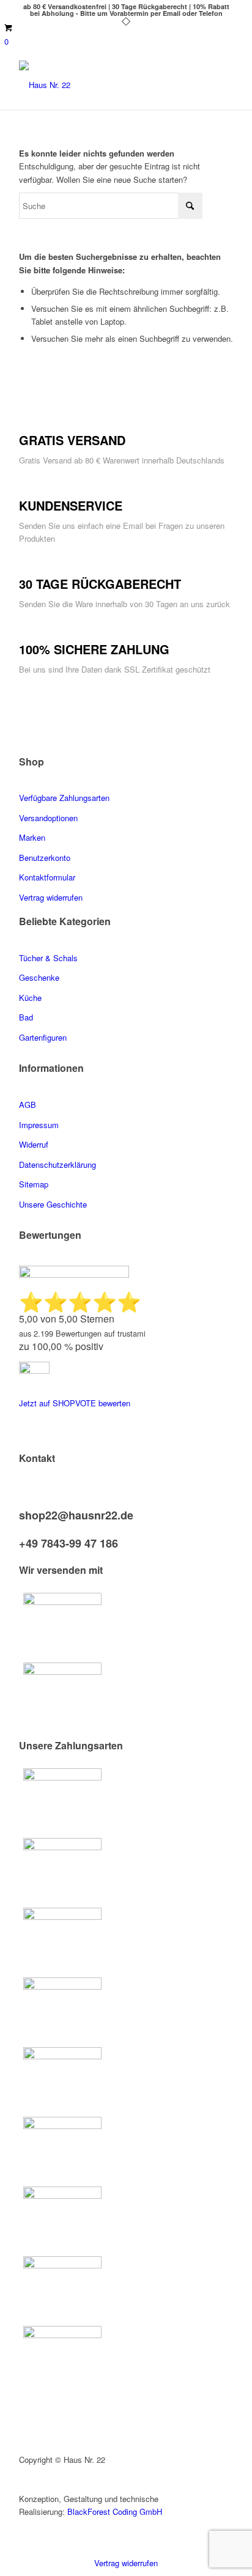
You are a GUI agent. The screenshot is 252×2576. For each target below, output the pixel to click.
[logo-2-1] (105, 85)
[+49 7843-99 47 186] (22, 1531)
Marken (32, 837)
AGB (28, 1105)
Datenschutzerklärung (57, 1164)
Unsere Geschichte (53, 1204)
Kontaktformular (48, 877)
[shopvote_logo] (34, 1371)
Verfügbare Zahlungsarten (64, 798)
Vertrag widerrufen (126, 2563)
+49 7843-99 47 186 (69, 1543)
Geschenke (39, 977)
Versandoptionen (48, 818)
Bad (26, 1017)
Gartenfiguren (43, 1037)
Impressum (39, 1125)
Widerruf (34, 1144)
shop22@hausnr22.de (76, 1515)
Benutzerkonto (45, 858)
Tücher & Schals (48, 958)
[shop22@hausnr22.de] (22, 1503)
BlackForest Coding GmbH (115, 2511)
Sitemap (34, 1184)
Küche (30, 998)
